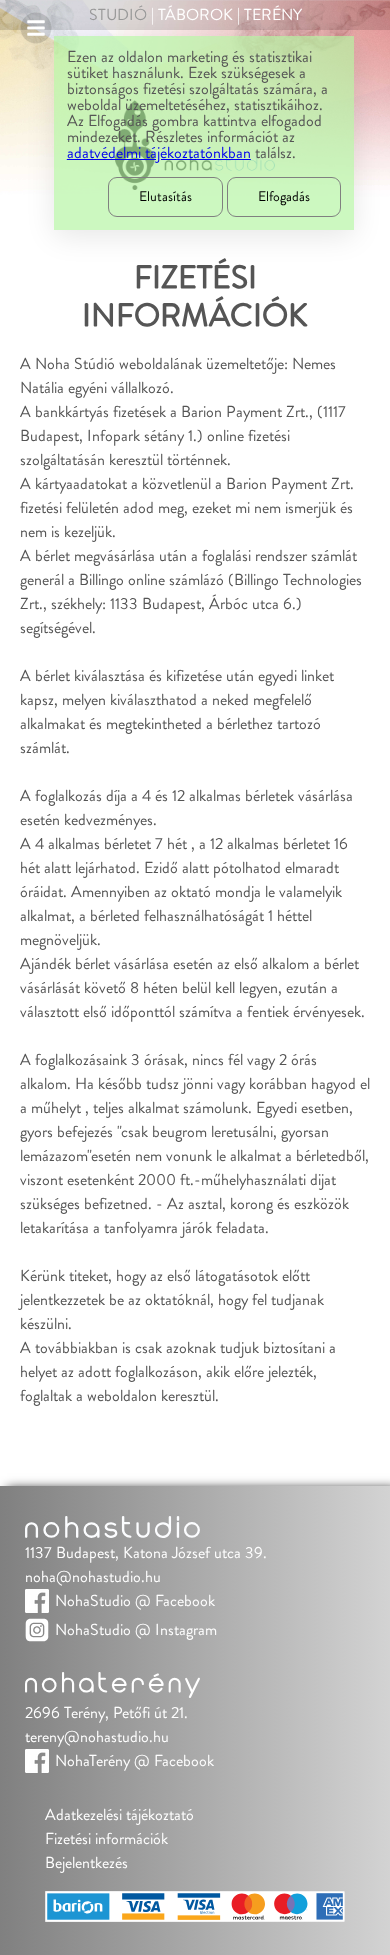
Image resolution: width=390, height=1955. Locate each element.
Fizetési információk (106, 1839)
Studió (118, 15)
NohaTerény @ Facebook (134, 1761)
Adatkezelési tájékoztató (119, 1815)
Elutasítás (165, 197)
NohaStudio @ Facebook (135, 1601)
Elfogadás (284, 197)
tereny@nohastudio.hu (97, 1737)
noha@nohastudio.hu (93, 1577)
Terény (273, 15)
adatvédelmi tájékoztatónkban (159, 153)
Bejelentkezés (86, 1863)
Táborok (195, 15)
